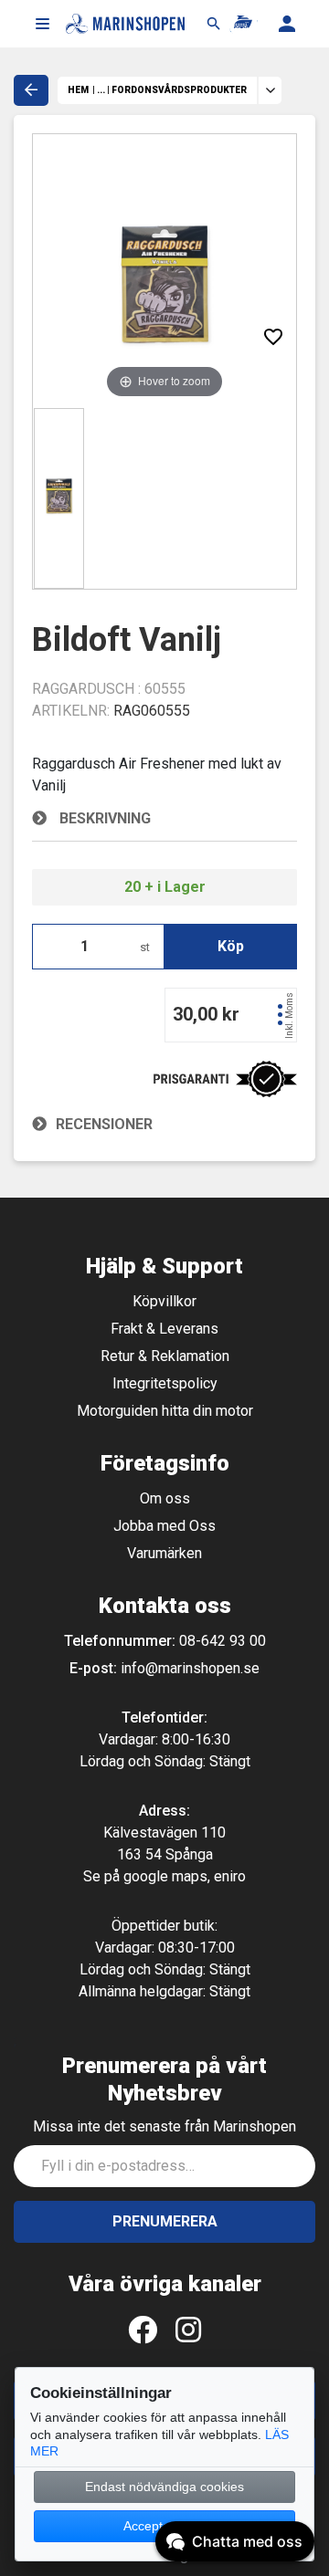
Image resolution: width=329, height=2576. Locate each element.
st (145, 947)
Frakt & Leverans (164, 1329)
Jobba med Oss (164, 1526)
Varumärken (164, 1553)
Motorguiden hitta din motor (165, 1411)
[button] (42, 24)
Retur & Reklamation (165, 1356)
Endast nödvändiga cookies (164, 2487)
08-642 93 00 (223, 1641)
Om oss (165, 1498)
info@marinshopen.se (190, 1668)
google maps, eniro (185, 1876)
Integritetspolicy (165, 1383)
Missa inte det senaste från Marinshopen (164, 2126)
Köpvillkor (164, 1301)
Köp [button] (231, 946)
